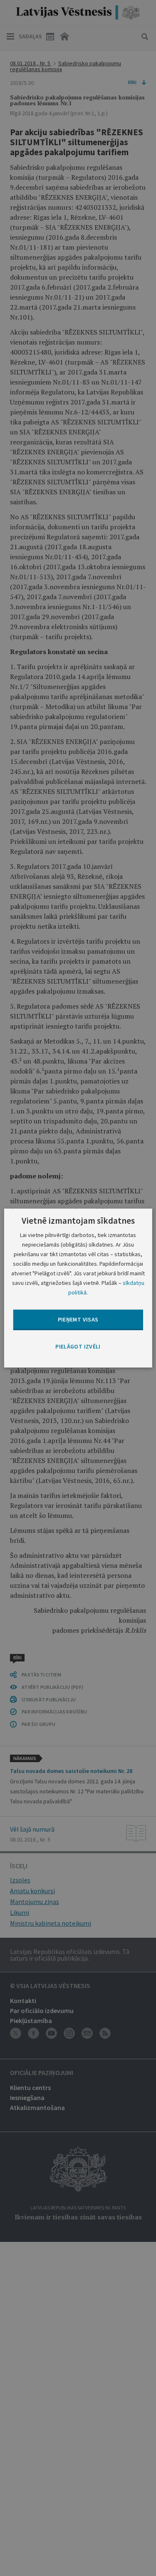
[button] (78, 1346)
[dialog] (78, 1288)
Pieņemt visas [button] (78, 1319)
